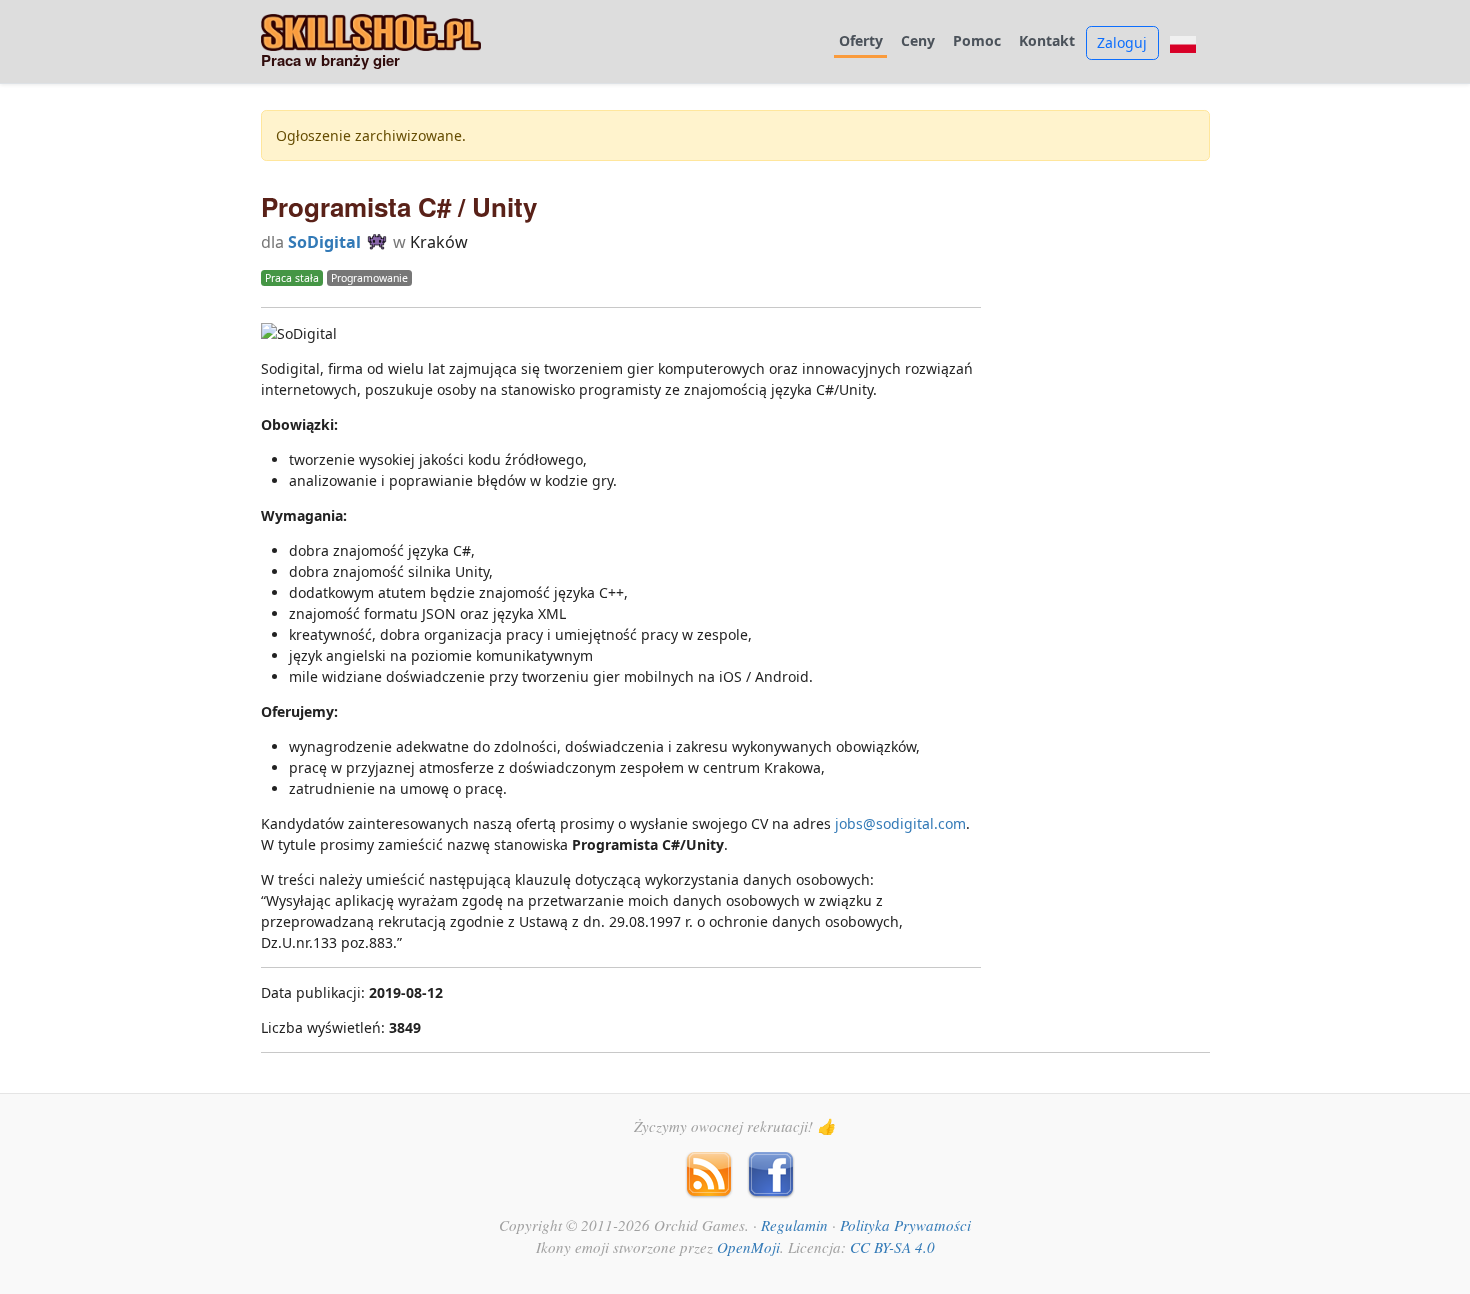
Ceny (918, 41)
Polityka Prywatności (905, 1225)
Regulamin (794, 1225)
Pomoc (977, 41)
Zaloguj (1122, 42)
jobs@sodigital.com (900, 823)
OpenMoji (748, 1247)
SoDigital (324, 242)
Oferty (861, 41)
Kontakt (1047, 41)
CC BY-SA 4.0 (892, 1247)
